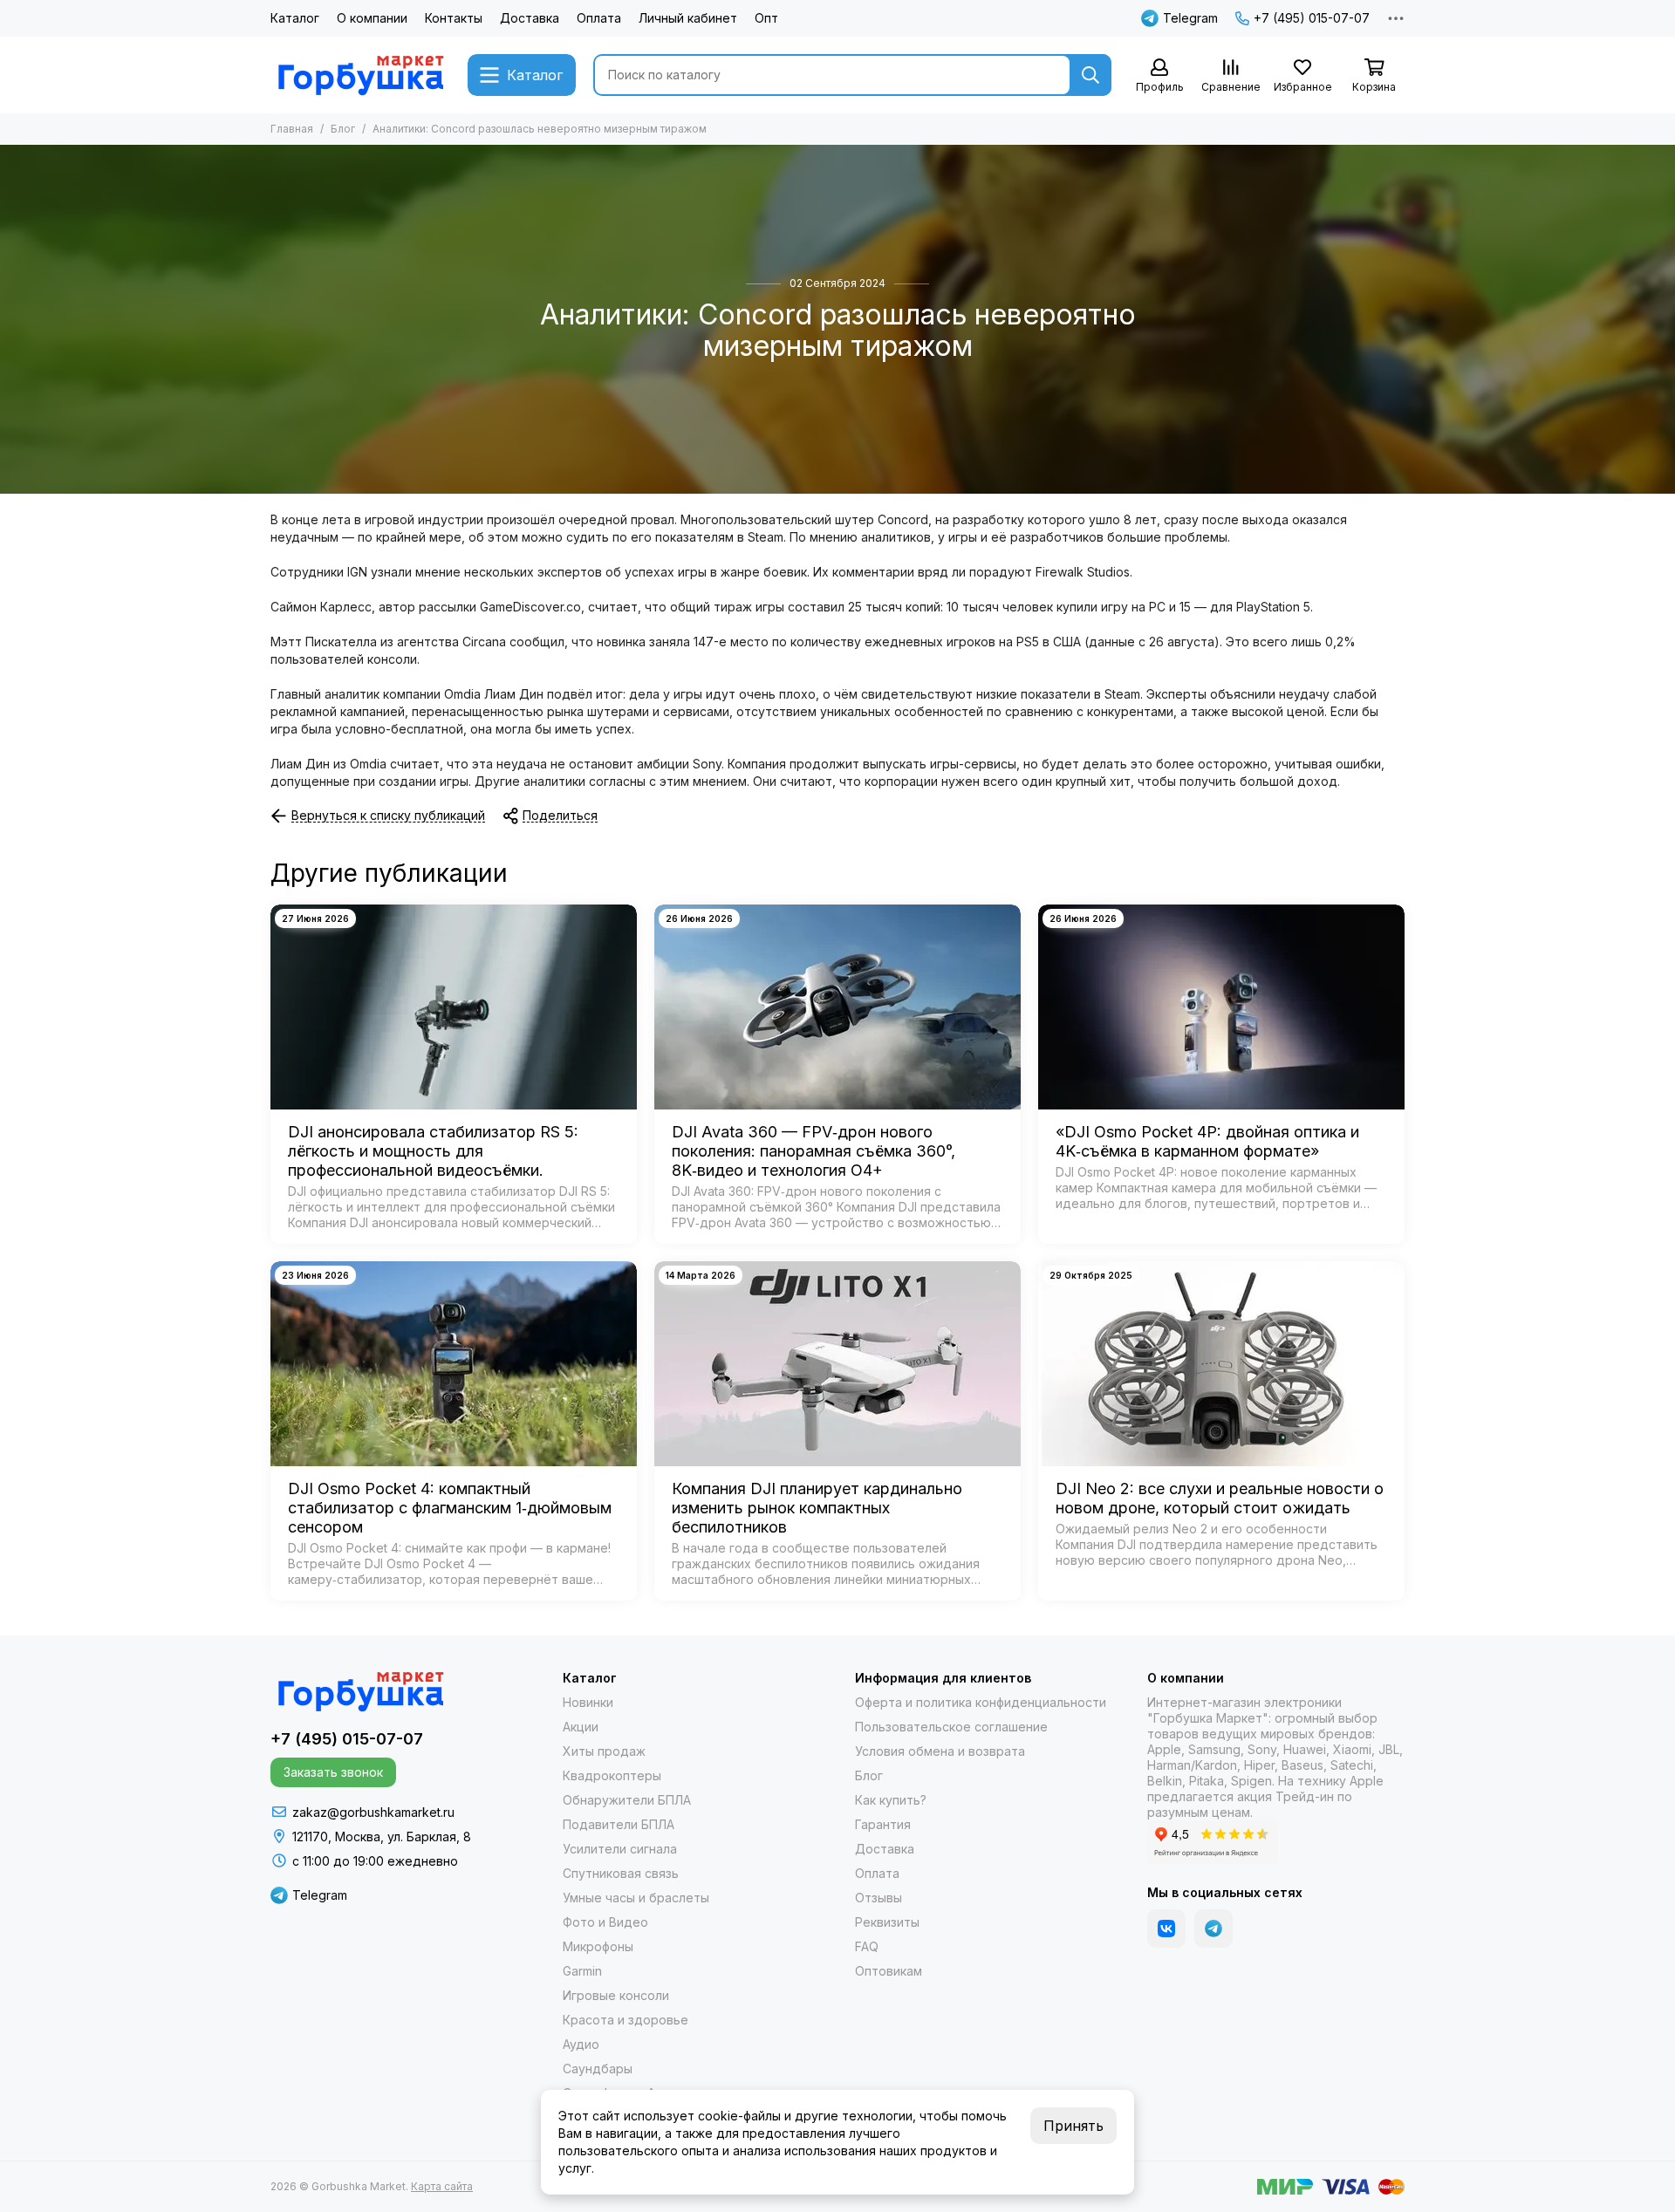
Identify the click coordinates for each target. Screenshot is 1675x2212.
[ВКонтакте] (1166, 1929)
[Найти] (1090, 75)
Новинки (588, 1702)
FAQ (867, 1946)
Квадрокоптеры (612, 1775)
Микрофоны (598, 1946)
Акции (581, 1727)
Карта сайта (442, 2186)
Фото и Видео (605, 1922)
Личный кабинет (688, 18)
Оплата (599, 18)
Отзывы (879, 1898)
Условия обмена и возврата (940, 1751)
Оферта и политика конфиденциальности (981, 1702)
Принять (1073, 2126)
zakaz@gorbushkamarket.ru (373, 1812)
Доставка (530, 18)
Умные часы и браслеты (636, 1898)
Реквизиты (887, 1922)
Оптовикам (889, 1971)
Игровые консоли (616, 1995)
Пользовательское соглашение (951, 1727)
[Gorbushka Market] (360, 75)
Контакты (454, 18)
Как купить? (891, 1800)
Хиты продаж (604, 1751)
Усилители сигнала (620, 1849)
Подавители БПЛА (619, 1824)
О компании (372, 18)
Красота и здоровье (626, 2020)
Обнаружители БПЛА (627, 1800)
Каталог (295, 18)
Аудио (581, 2044)
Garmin (582, 1971)
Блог (343, 129)
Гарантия (883, 1824)
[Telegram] (1214, 1929)
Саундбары (598, 2069)
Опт (766, 18)
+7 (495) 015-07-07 (1312, 18)
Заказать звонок (333, 1772)
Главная (292, 129)
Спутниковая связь (621, 1873)
